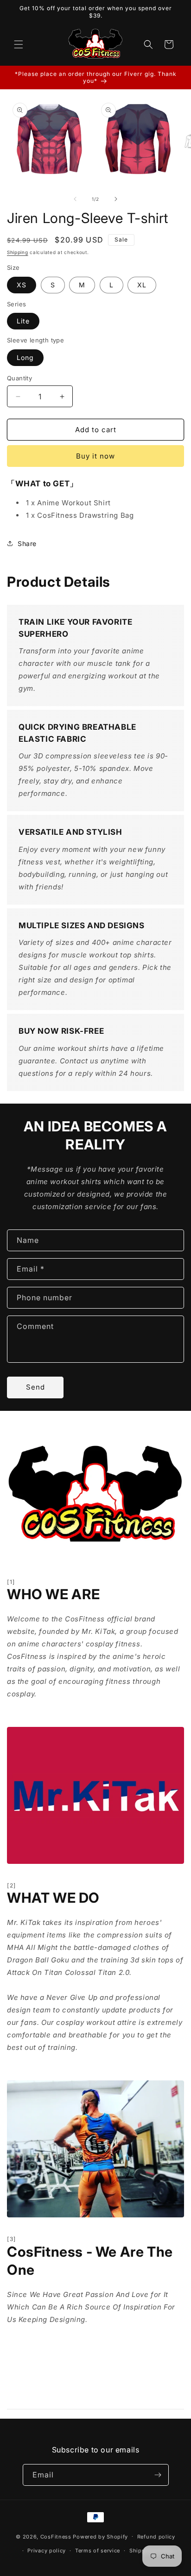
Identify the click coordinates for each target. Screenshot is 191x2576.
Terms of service (98, 2551)
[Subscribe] (158, 2475)
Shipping (18, 252)
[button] (19, 44)
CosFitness (56, 2536)
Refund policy (156, 2537)
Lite (23, 321)
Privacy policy (47, 2551)
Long (25, 357)
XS (22, 285)
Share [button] (27, 543)
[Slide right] (116, 199)
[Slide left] (75, 199)
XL (142, 285)
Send (35, 1387)
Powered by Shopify (100, 2536)
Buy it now (95, 456)
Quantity (19, 378)
